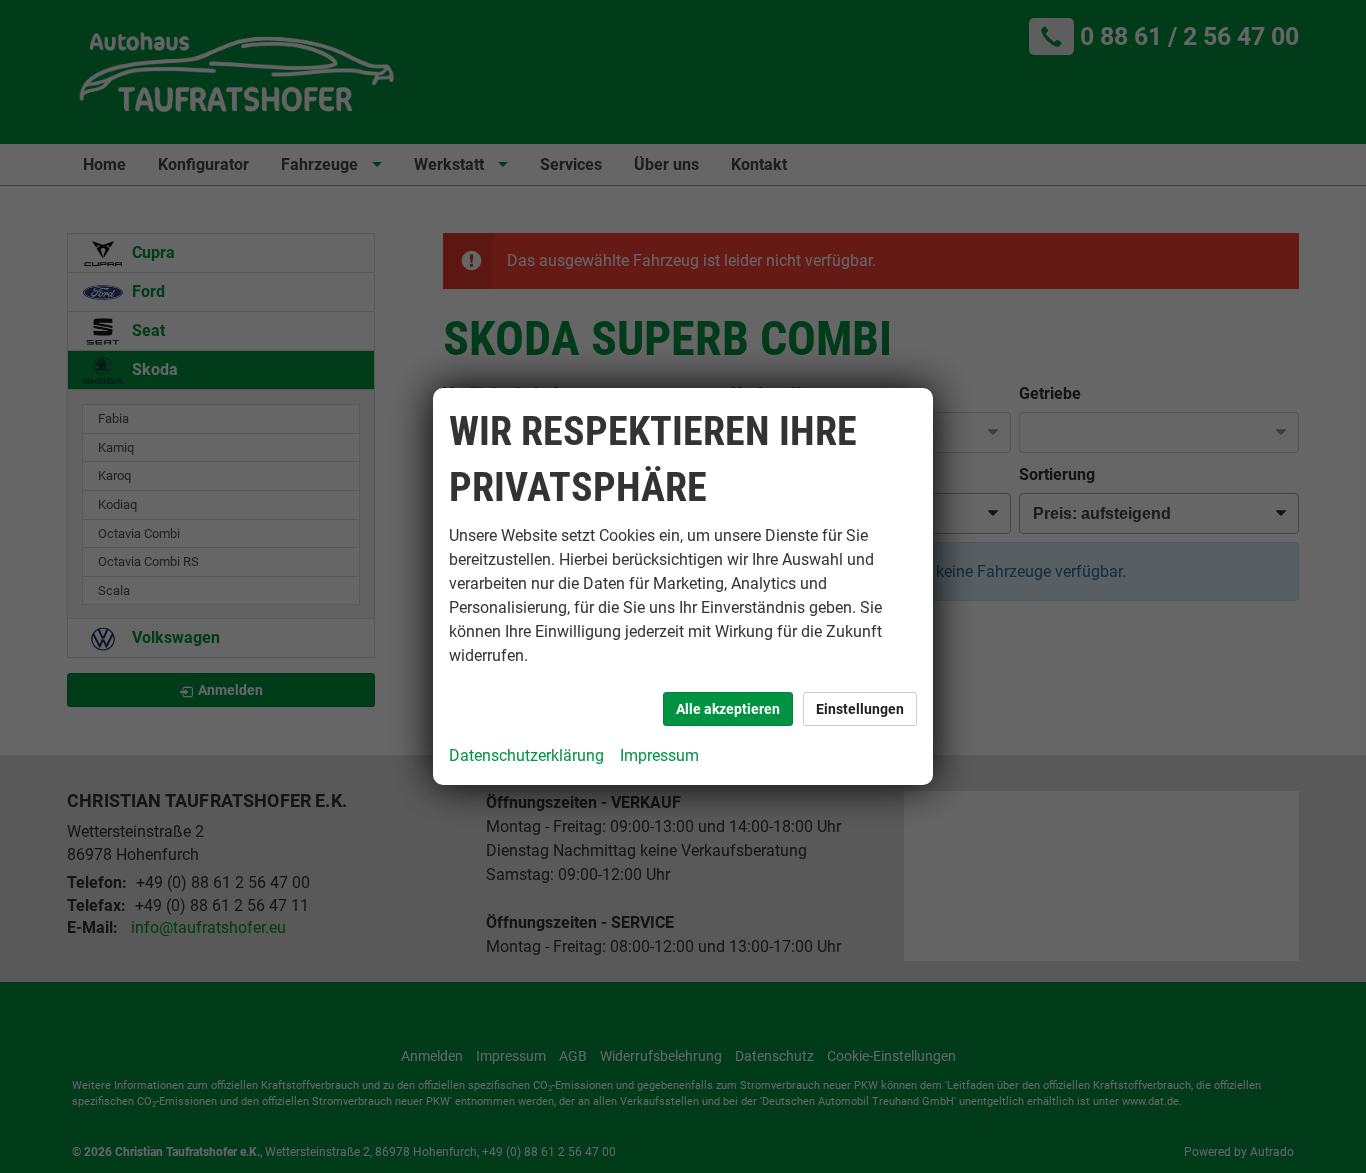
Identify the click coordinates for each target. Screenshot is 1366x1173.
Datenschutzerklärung (526, 755)
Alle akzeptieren (728, 709)
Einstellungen (860, 709)
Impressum (659, 755)
